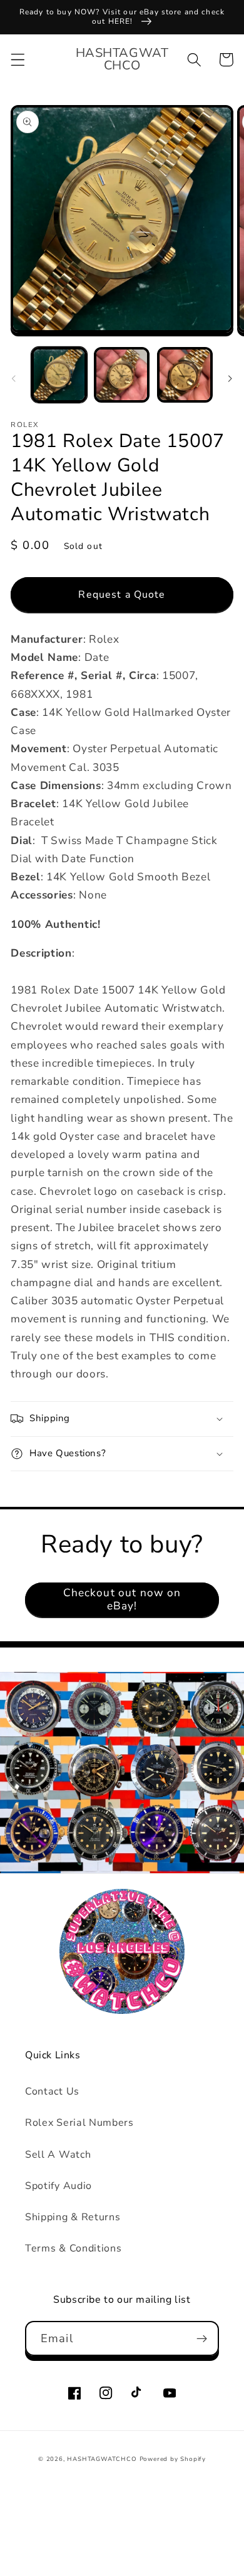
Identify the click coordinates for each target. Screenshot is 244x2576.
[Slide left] (14, 378)
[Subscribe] (202, 2338)
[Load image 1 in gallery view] (59, 375)
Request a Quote (122, 595)
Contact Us (52, 2091)
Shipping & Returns (73, 2217)
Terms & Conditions (73, 2248)
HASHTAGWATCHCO (102, 2459)
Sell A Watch (58, 2155)
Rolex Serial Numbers (79, 2123)
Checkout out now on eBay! (122, 1599)
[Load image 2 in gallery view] (122, 375)
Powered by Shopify (173, 2459)
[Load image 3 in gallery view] (185, 375)
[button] (18, 60)
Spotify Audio (58, 2186)
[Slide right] (230, 378)
